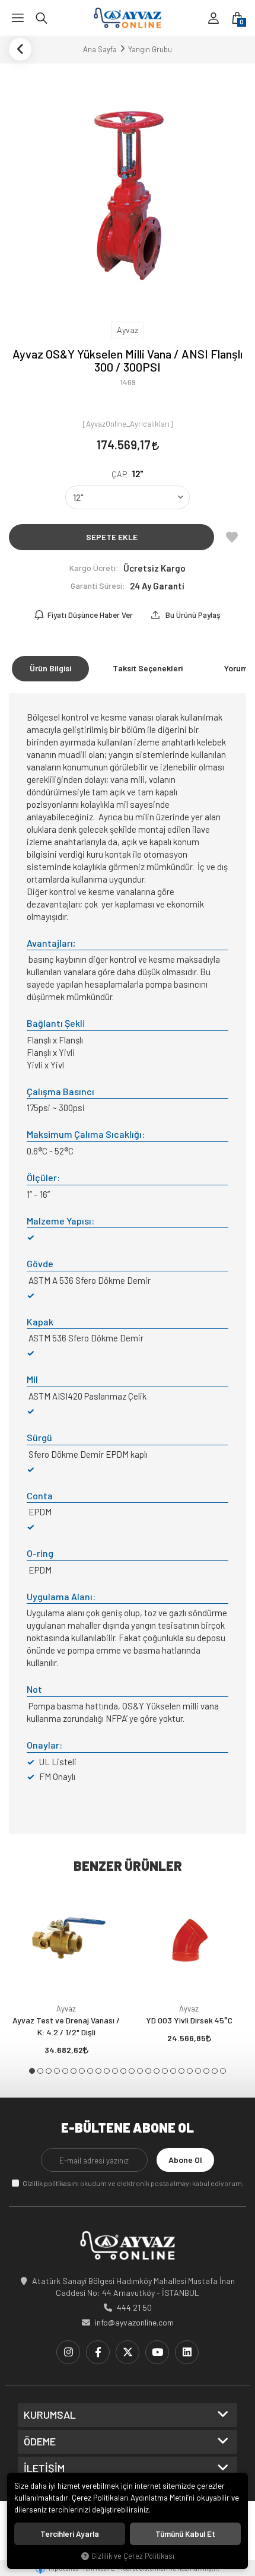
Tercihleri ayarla (70, 2534)
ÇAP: (128, 474)
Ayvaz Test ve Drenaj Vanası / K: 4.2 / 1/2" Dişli (66, 2026)
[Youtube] (157, 2352)
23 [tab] (215, 2071)
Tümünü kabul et (185, 2534)
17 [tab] (165, 2071)
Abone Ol (185, 2160)
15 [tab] (148, 2071)
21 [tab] (198, 2071)
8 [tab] (90, 2071)
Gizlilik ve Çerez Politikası (133, 2556)
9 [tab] (98, 2071)
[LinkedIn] (187, 2352)
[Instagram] (68, 2352)
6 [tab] (74, 2071)
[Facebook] (98, 2352)
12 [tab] (123, 2071)
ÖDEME (40, 2442)
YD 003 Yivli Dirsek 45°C (189, 2020)
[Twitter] (128, 2352)
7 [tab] (82, 2071)
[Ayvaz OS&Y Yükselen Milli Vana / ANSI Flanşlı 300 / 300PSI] (128, 191)
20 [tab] (190, 2071)
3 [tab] (49, 2071)
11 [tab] (115, 2071)
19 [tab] (181, 2071)
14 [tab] (140, 2071)
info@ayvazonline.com (134, 2322)
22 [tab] (206, 2071)
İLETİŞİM (44, 2469)
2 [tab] (40, 2071)
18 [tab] (173, 2071)
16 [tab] (157, 2071)
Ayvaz (66, 2009)
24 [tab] (223, 2071)
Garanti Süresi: (98, 586)
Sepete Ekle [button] (112, 537)
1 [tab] (32, 2071)
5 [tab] (65, 2071)
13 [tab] (132, 2071)
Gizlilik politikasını (51, 2183)
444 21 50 (134, 2307)
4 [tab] (57, 2071)
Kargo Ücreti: (94, 568)
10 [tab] (107, 2071)
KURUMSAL (50, 2415)
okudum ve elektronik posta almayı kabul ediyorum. (133, 2183)
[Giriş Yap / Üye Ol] (213, 18)
